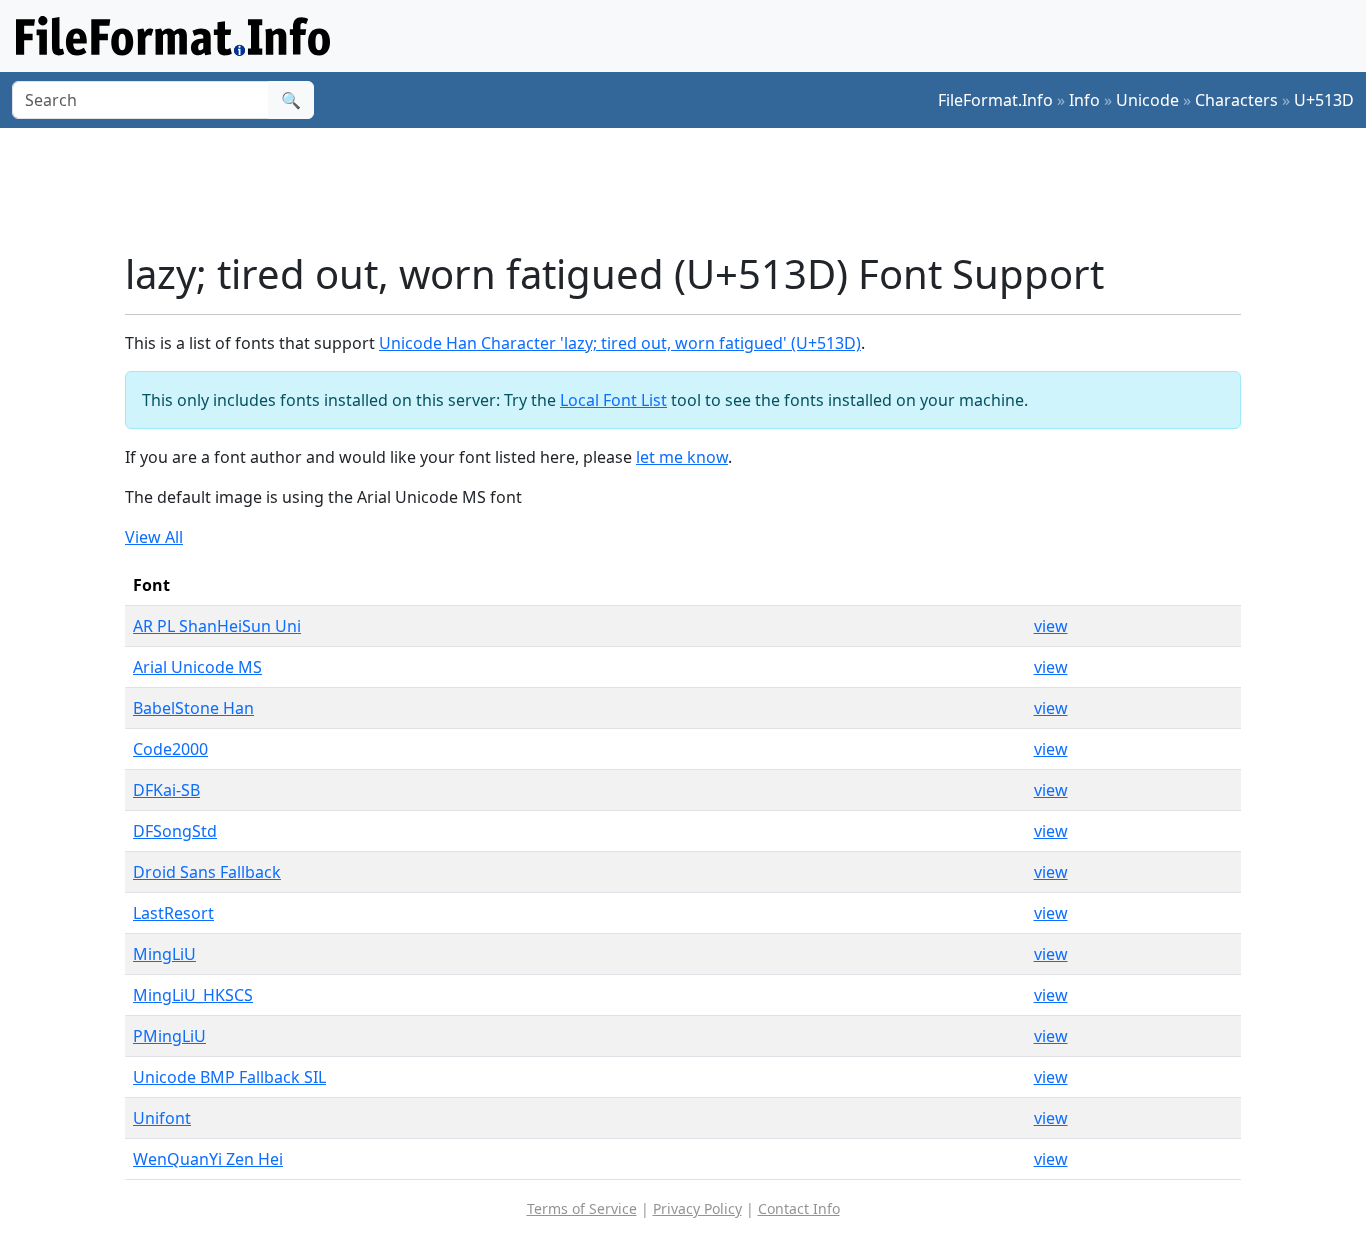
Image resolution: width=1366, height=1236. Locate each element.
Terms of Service (582, 1208)
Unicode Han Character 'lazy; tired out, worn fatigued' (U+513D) (620, 343)
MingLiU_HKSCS (193, 995)
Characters (1236, 100)
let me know (682, 457)
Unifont (162, 1118)
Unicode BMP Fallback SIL (229, 1077)
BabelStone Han (193, 708)
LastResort (173, 913)
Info (1084, 100)
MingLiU (164, 954)
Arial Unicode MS (197, 667)
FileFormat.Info (995, 100)
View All (154, 537)
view (1051, 626)
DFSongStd (175, 831)
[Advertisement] (695, 189)
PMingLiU (169, 1036)
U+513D (1324, 100)
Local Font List (613, 400)
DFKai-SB (166, 790)
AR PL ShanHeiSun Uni (217, 626)
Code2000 (170, 749)
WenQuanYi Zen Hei (208, 1159)
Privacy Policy (697, 1208)
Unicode (1147, 100)
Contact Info (799, 1208)
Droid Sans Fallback (207, 872)
